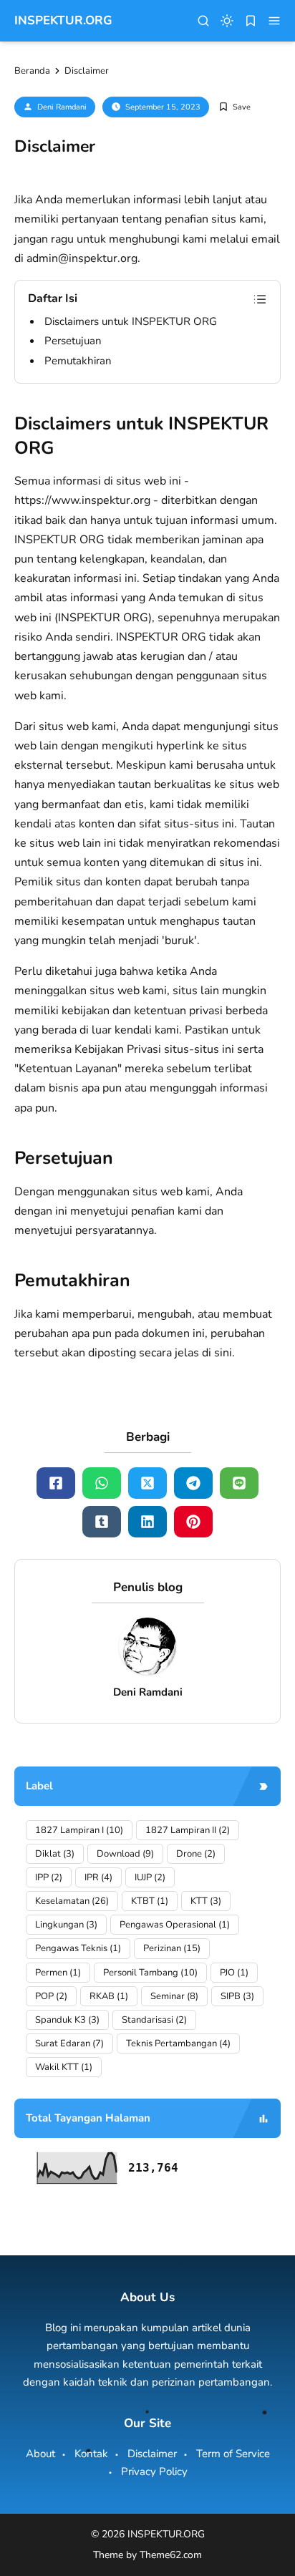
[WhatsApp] (102, 1483)
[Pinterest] (193, 1522)
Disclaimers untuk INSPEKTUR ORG (131, 321)
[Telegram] (193, 1483)
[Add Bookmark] (234, 107)
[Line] (239, 1483)
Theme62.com (171, 2555)
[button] (274, 21)
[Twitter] (147, 1483)
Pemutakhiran (78, 361)
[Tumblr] (102, 1522)
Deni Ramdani (62, 107)
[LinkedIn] (147, 1522)
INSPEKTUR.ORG (63, 20)
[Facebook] (56, 1483)
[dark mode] (227, 21)
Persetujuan (73, 341)
